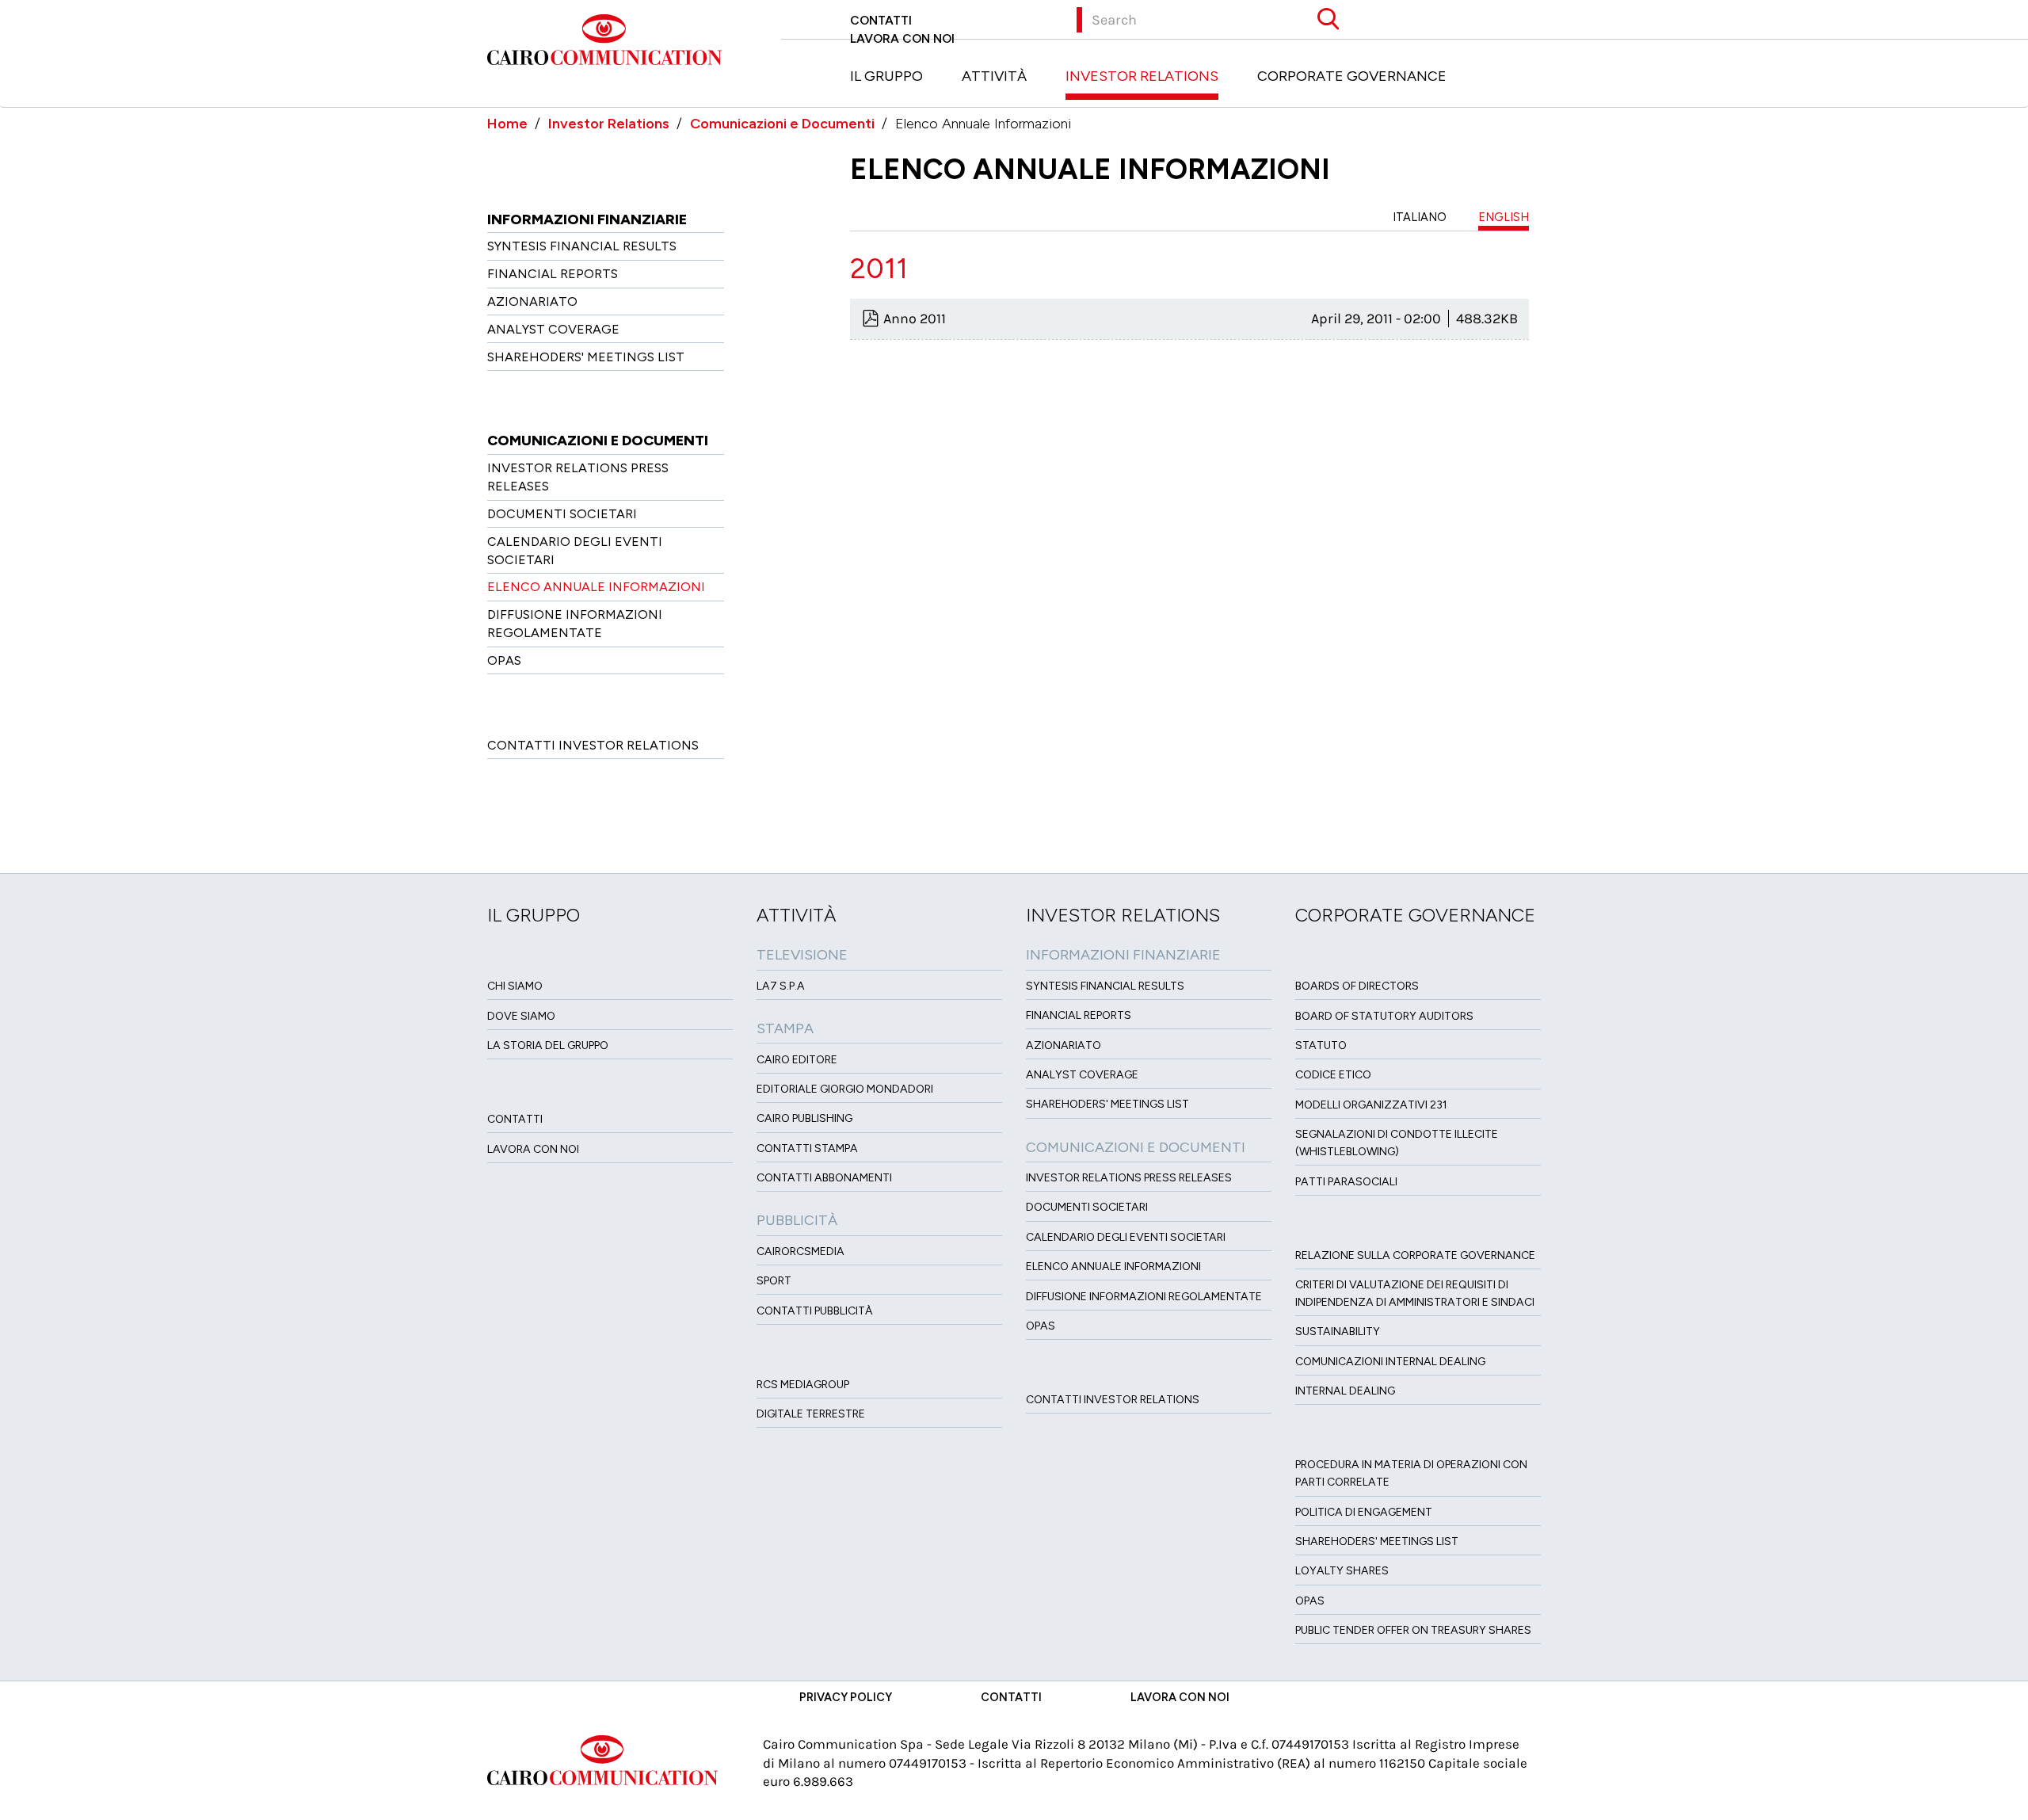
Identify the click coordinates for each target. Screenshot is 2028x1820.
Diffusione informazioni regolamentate (1144, 1297)
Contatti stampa (807, 1148)
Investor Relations (1142, 76)
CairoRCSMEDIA (801, 1251)
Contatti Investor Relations (593, 745)
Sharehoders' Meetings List (586, 357)
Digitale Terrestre (811, 1414)
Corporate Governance (1352, 76)
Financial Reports (553, 274)
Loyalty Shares (1342, 1571)
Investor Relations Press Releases (1129, 1178)
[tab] (1189, 269)
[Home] (610, 38)
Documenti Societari (562, 514)
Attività (994, 76)
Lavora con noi (902, 38)
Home (507, 124)
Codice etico (1333, 1075)
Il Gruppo (886, 76)
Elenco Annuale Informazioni (596, 587)
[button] (1189, 269)
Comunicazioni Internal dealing (1390, 1362)
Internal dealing (1345, 1391)
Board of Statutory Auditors (1384, 1016)
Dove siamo (521, 1016)
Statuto (1321, 1045)
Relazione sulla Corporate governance (1415, 1255)
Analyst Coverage (553, 329)
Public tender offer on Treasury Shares (1413, 1630)
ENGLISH (1504, 217)
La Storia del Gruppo (548, 1045)
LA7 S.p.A (781, 986)
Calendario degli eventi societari (1126, 1237)
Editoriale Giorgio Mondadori (845, 1089)
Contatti (881, 20)
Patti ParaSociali (1346, 1182)
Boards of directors (1357, 986)
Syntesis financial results (582, 246)
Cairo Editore (797, 1060)
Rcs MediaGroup (803, 1385)
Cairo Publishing (804, 1118)
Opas (1310, 1601)
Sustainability (1338, 1332)
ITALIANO (1420, 217)
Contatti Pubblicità (815, 1311)
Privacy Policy (846, 1697)
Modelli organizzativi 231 (1371, 1105)
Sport (774, 1281)
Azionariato (532, 301)
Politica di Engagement (1364, 1512)
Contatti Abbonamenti (824, 1178)
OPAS (504, 660)
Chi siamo (515, 986)
